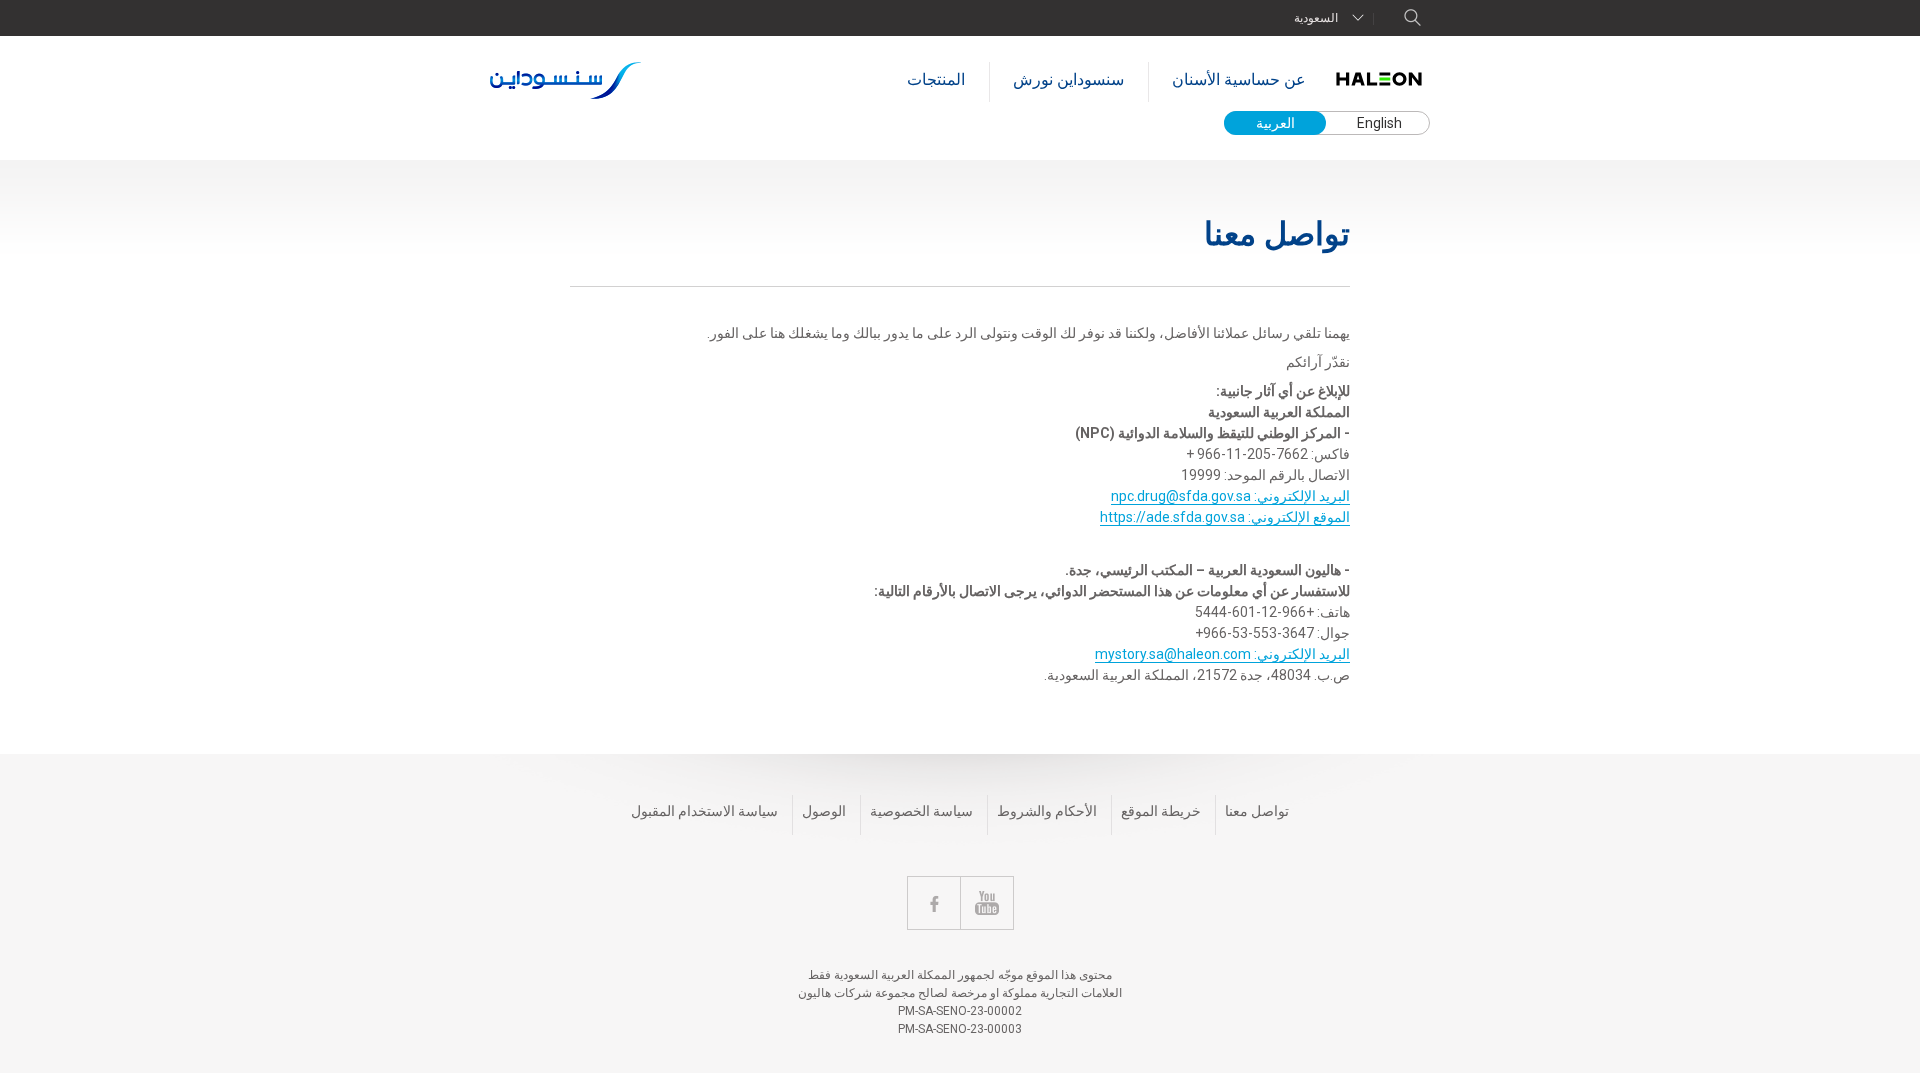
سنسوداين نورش (1068, 79)
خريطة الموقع (1161, 811)
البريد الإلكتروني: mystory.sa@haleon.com (1222, 654)
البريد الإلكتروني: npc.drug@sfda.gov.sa (1230, 496)
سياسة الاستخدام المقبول (704, 811)
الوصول (824, 811)
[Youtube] (987, 903)
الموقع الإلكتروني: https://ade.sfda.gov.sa (1225, 517)
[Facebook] (934, 903)
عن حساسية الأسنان (1239, 79)
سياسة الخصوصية (921, 811)
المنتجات (936, 79)
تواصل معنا (1257, 811)
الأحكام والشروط (1047, 811)
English (1379, 123)
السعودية (1316, 18)
